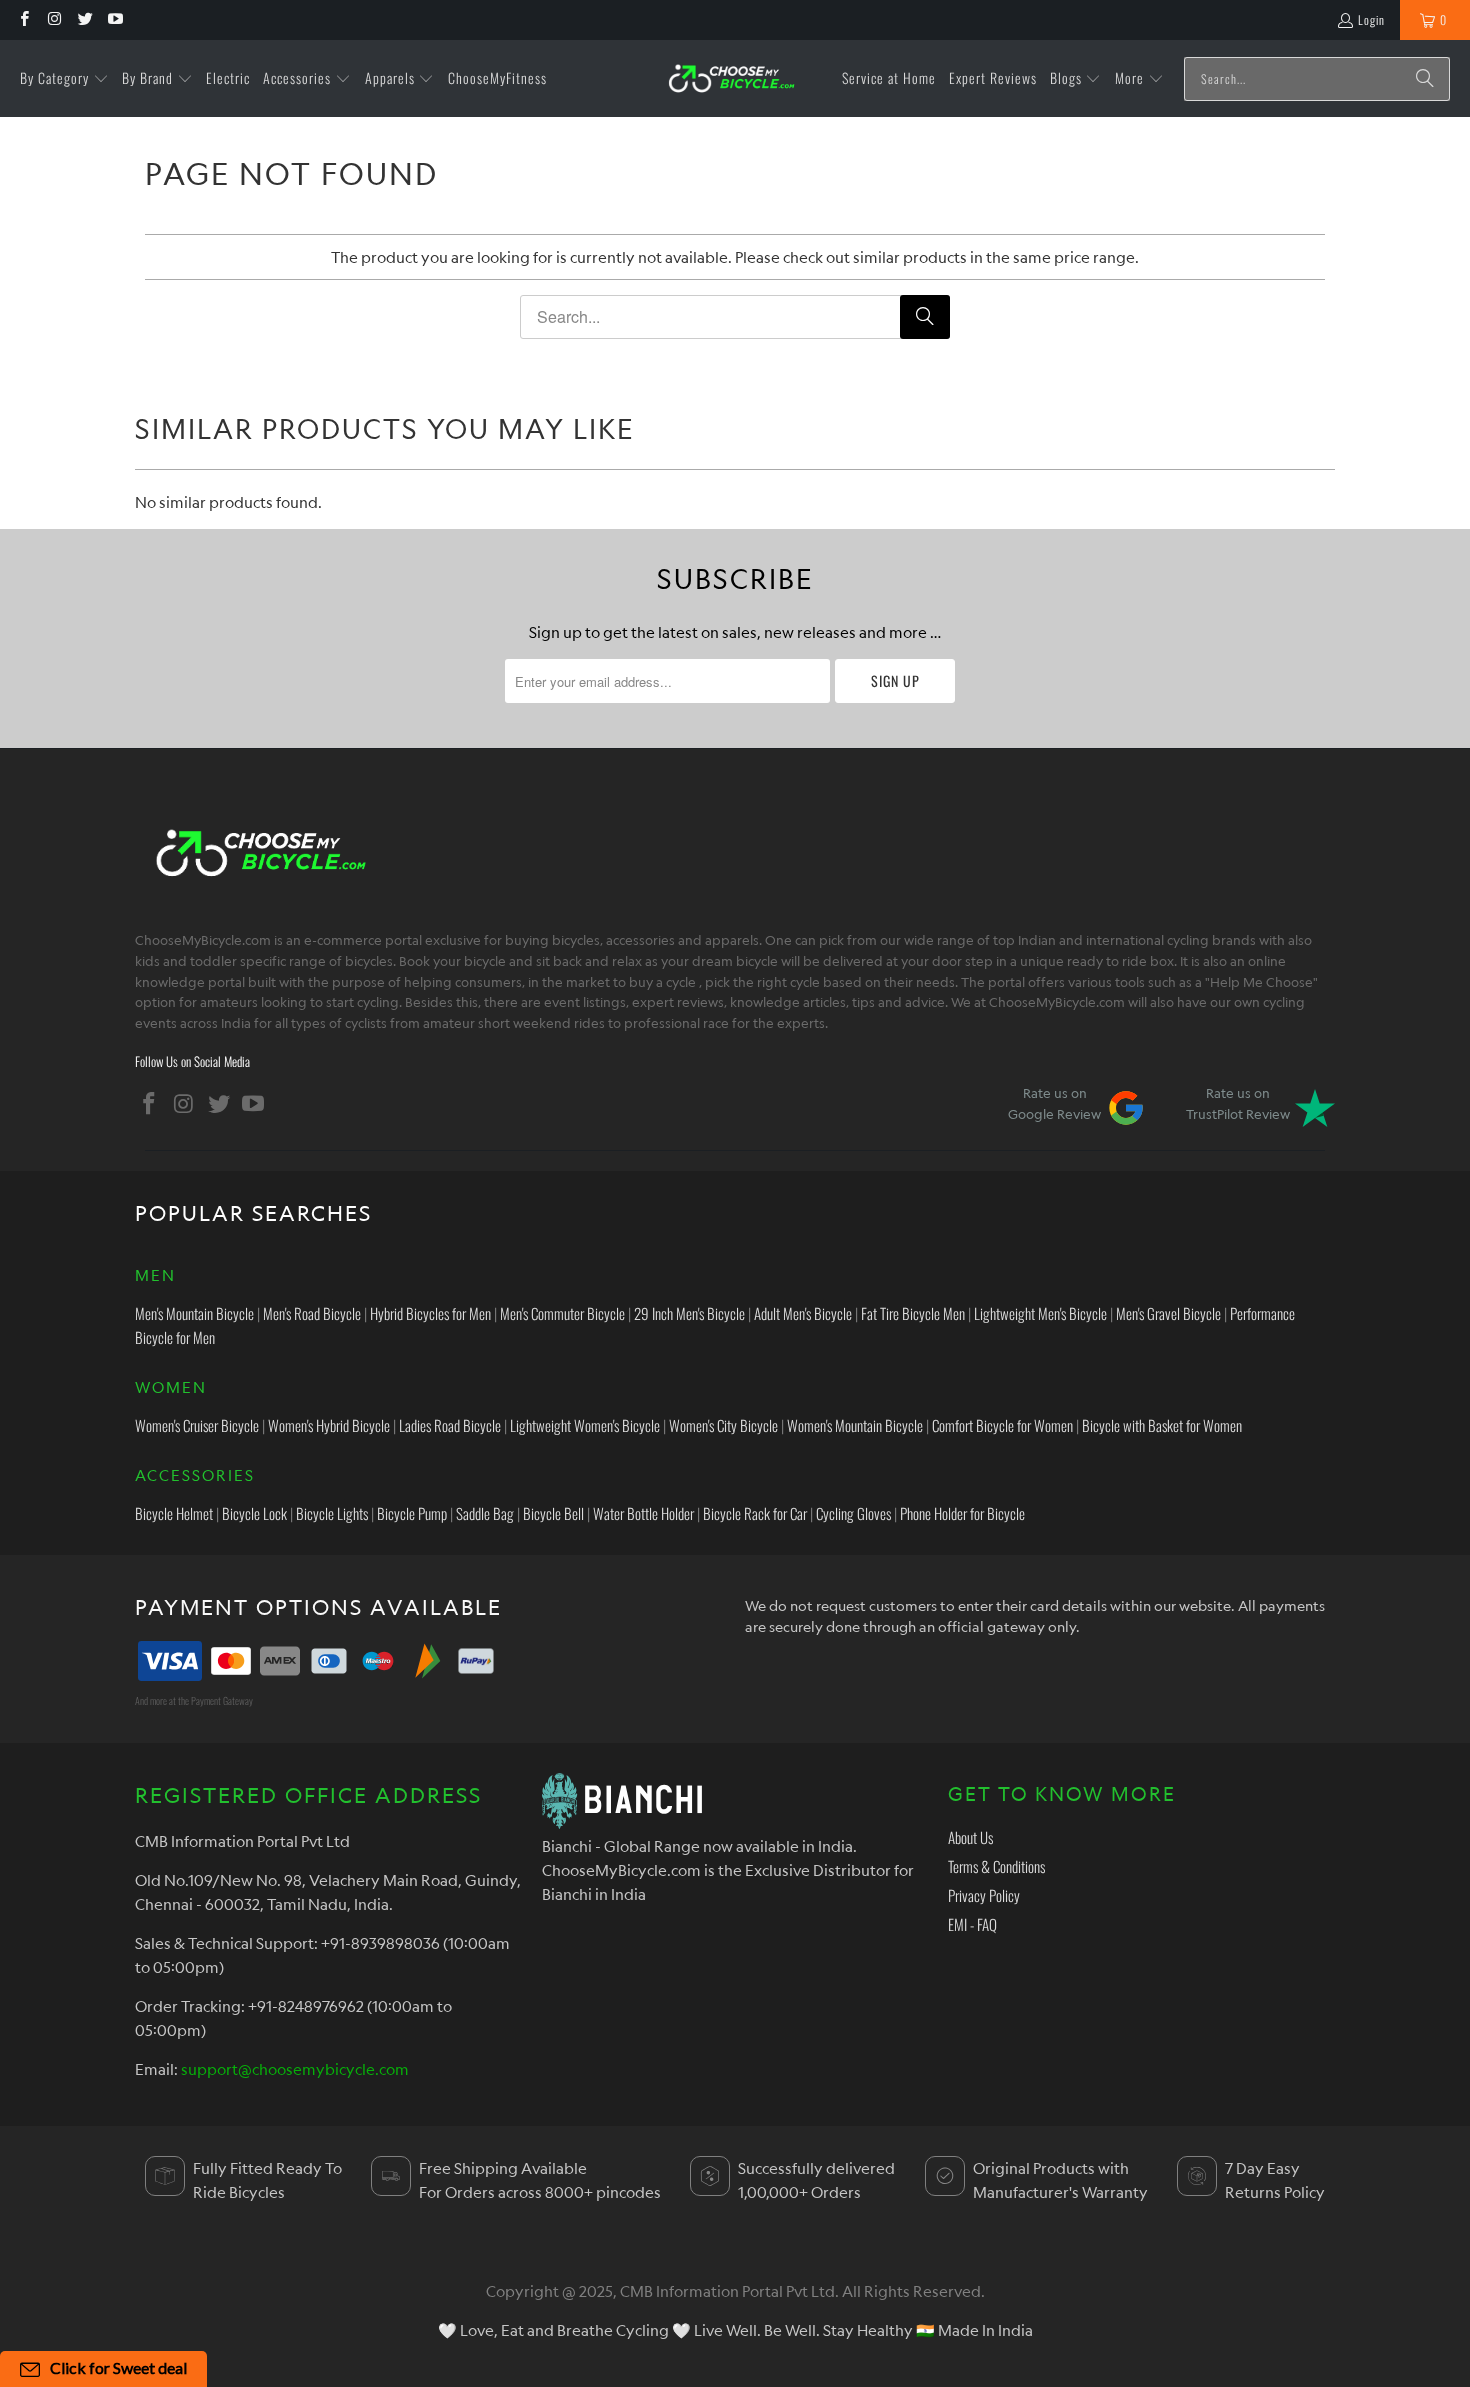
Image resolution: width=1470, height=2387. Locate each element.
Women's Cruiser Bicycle (197, 1425)
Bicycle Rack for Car (755, 1513)
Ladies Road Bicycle (450, 1425)
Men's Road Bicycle (312, 1313)
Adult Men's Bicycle (803, 1313)
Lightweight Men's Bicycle (1040, 1313)
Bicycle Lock (254, 1513)
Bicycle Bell (553, 1513)
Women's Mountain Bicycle (855, 1425)
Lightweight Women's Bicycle (585, 1425)
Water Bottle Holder (643, 1513)
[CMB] (731, 78)
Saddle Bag (485, 1513)
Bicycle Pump (412, 1513)
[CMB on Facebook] (23, 19)
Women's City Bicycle (723, 1425)
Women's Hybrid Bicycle (329, 1425)
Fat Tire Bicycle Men (913, 1313)
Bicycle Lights (332, 1513)
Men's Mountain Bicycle (194, 1313)
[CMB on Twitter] (84, 19)
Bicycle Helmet (174, 1513)
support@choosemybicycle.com (295, 2069)
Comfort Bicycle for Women (1002, 1425)
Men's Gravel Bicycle (1168, 1313)
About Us (970, 1837)
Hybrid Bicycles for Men (430, 1313)
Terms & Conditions (996, 1866)
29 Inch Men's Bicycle (689, 1313)
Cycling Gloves (853, 1513)
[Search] (1425, 79)
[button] (64, 79)
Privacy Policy (984, 1895)
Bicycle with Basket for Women (1162, 1425)
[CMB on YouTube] (114, 19)
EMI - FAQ (972, 1924)
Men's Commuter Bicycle (562, 1313)
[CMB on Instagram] (53, 19)
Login (1371, 19)
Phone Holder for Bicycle (962, 1513)
